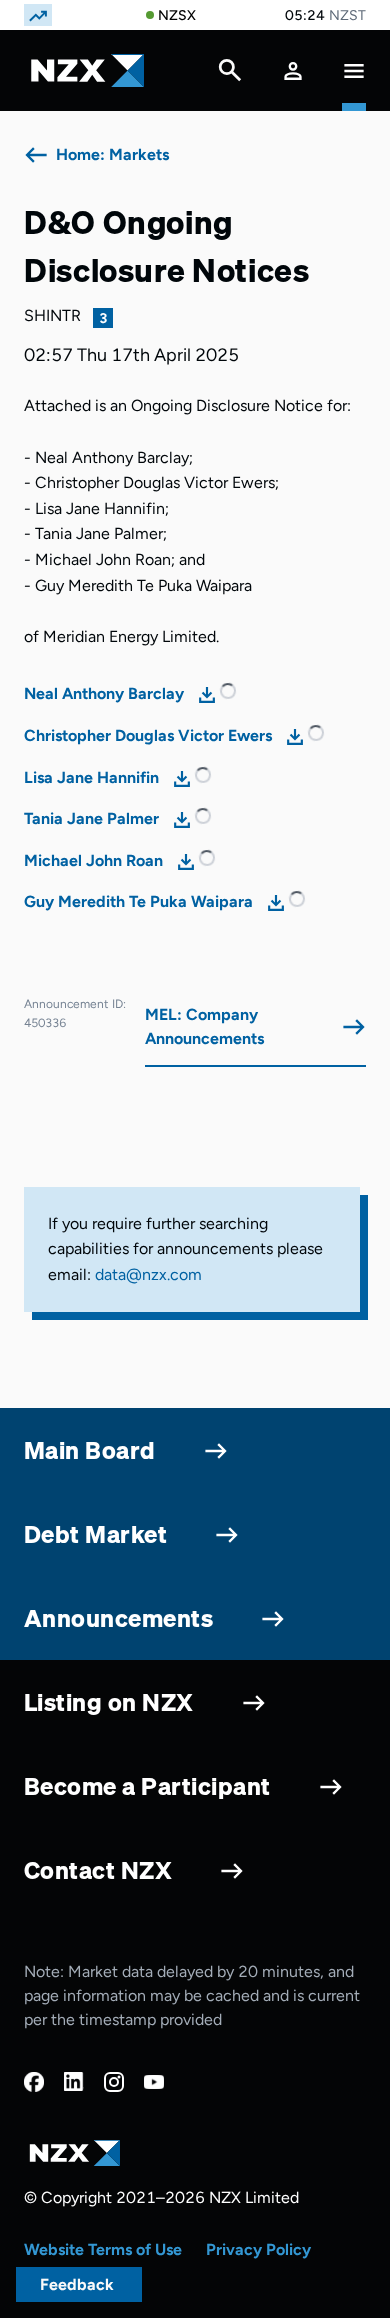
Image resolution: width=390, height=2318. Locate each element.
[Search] (230, 75)
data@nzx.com (148, 1274)
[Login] (293, 70)
